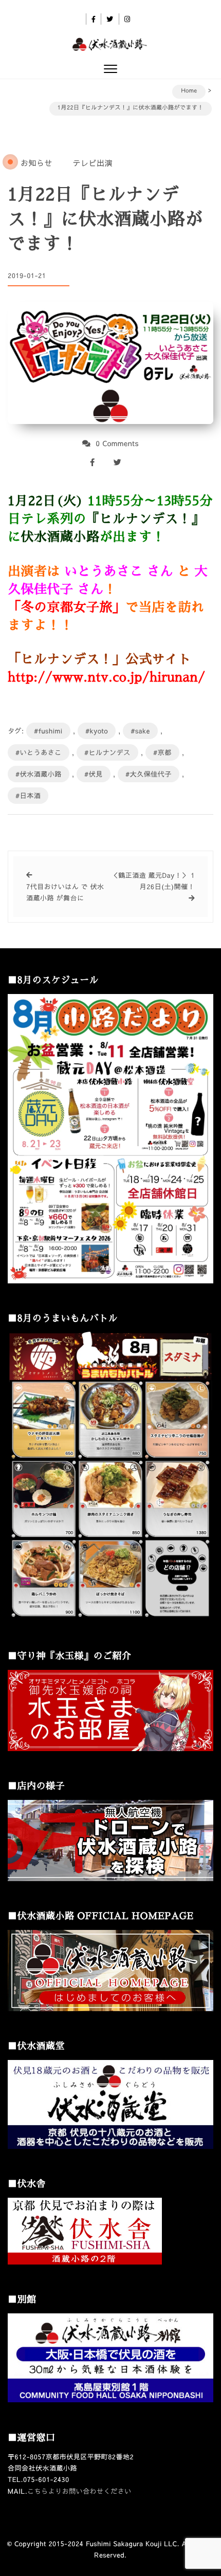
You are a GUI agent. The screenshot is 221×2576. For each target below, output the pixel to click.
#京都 (162, 752)
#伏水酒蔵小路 (39, 774)
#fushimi (48, 731)
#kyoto (97, 731)
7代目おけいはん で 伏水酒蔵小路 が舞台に (65, 892)
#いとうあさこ (39, 752)
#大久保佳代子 (149, 774)
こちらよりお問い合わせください (79, 2491)
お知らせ (36, 163)
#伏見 (94, 774)
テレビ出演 (93, 163)
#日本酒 (28, 796)
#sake (140, 731)
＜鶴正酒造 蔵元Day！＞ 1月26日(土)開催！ (153, 881)
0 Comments (117, 443)
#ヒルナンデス (107, 752)
